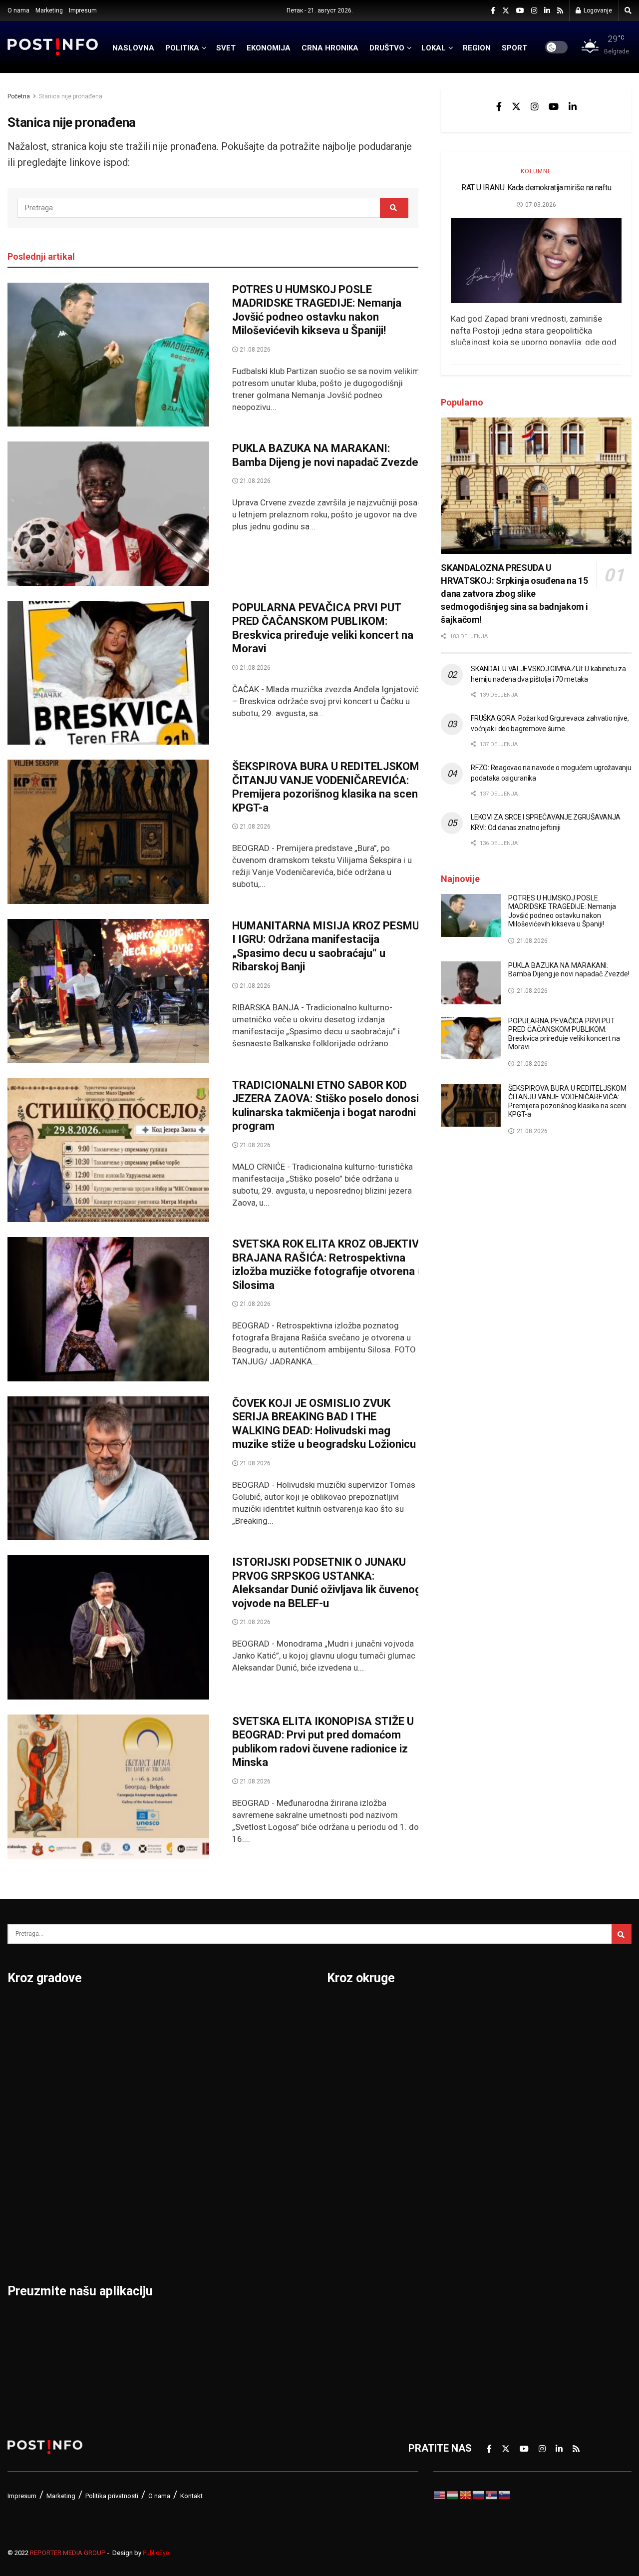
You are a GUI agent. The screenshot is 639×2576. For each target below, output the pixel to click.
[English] (440, 2495)
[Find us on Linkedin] (573, 106)
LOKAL (434, 48)
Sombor (239, 2010)
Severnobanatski (517, 2114)
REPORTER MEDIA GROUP (68, 2553)
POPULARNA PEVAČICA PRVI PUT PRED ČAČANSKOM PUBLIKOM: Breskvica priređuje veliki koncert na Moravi (323, 628)
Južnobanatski (360, 2114)
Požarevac (138, 2140)
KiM (335, 2166)
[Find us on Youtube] (520, 11)
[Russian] (479, 2495)
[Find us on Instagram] (534, 11)
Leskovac (30, 2218)
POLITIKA (182, 48)
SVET (226, 48)
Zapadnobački (510, 2270)
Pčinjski (345, 2270)
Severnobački (509, 2088)
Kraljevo (26, 2166)
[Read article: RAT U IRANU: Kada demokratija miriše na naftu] (536, 260)
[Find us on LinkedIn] (547, 11)
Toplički (496, 2218)
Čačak (21, 2062)
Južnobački (353, 2088)
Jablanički (350, 2062)
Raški (491, 2062)
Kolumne (536, 171)
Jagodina (29, 2088)
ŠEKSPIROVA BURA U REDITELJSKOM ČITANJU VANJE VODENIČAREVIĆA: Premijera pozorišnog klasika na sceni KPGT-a (326, 787)
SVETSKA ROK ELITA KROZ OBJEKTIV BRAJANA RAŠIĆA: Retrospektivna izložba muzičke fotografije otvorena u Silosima (328, 1265)
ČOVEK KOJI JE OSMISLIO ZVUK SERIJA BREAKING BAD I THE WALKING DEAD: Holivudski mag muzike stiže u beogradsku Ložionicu (324, 1424)
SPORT (514, 48)
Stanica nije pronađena (71, 96)
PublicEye (156, 2553)
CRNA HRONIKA (330, 48)
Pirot (125, 2114)
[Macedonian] (466, 2495)
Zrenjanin (242, 2218)
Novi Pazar (139, 2036)
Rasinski (498, 2036)
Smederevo (140, 2244)
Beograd (27, 2010)
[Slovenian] (505, 2495)
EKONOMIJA (269, 48)
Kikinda (24, 2114)
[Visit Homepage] (53, 47)
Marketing (49, 10)
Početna (19, 96)
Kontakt (191, 2496)
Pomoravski (506, 2010)
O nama (18, 10)
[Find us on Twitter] (506, 11)
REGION (477, 48)
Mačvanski (351, 2192)
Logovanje (597, 10)
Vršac (234, 2166)
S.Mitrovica (247, 2036)
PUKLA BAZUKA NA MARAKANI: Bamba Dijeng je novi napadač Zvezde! (326, 455)
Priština (131, 2166)
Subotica (241, 2062)
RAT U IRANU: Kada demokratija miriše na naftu (536, 188)
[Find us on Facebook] (493, 11)
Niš (121, 2010)
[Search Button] (628, 10)
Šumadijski (503, 2192)
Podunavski (354, 2322)
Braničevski (354, 2036)
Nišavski (346, 2244)
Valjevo (238, 2114)
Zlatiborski (503, 2296)
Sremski (497, 2166)
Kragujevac (33, 2140)
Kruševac (29, 2192)
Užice (233, 2088)
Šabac (128, 2218)
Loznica (25, 2244)
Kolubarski (351, 2140)
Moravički (349, 2218)
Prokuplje (136, 2192)
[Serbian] (492, 2495)
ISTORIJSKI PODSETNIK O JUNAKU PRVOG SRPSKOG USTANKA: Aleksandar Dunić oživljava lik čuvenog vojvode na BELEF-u (327, 1583)
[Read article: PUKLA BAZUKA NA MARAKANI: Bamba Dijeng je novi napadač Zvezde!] (108, 514)
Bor (16, 2036)
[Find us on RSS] (560, 11)
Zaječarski (502, 2244)
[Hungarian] (453, 2495)
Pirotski (345, 2296)
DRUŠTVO (387, 48)
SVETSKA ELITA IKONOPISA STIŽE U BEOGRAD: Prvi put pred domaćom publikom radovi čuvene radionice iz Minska (323, 1742)
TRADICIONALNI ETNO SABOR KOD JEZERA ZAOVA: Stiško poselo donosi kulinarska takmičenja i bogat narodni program (325, 1106)
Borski (342, 2010)
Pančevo (134, 2088)
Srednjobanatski (516, 2140)
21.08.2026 (254, 350)
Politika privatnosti (112, 2496)
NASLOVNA (133, 48)
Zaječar (238, 2192)
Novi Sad (135, 2062)
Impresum (83, 10)
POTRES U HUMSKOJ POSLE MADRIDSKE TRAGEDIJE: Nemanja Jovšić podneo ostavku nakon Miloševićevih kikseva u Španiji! (317, 310)
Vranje (235, 2140)
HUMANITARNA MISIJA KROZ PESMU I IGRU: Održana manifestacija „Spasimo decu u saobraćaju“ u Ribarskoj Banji (326, 946)
